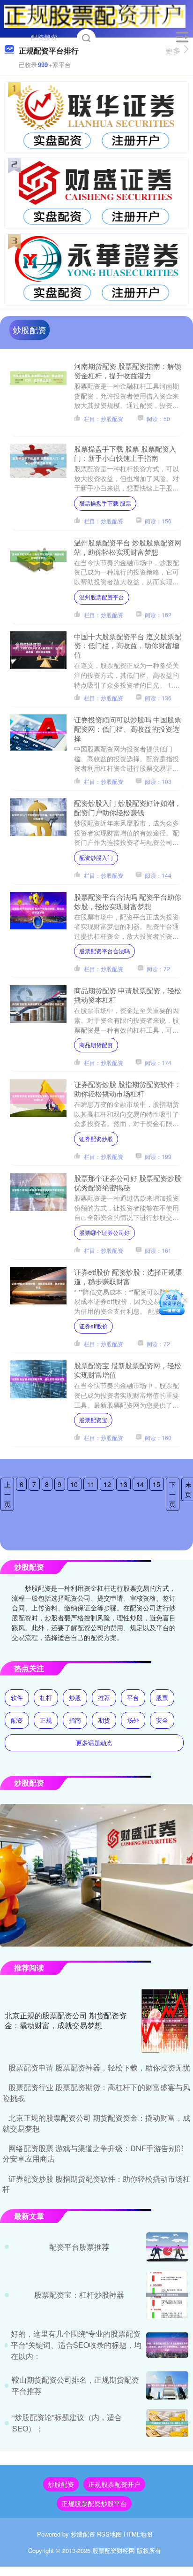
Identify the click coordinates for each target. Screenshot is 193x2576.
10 (74, 1484)
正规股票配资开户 (114, 2484)
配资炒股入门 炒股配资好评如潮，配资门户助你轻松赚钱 (128, 807)
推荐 (104, 1698)
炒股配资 (61, 2484)
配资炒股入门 (96, 857)
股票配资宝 (93, 1420)
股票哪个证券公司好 (104, 1232)
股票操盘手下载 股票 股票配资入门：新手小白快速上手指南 (125, 453)
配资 (17, 1720)
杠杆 (46, 1698)
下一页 (172, 1494)
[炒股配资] (95, 15)
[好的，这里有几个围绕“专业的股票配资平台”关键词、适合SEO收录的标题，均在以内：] (167, 2345)
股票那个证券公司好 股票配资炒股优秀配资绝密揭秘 (128, 1182)
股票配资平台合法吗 (104, 951)
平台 (133, 1698)
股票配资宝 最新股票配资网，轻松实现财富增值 (128, 1370)
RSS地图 (109, 2534)
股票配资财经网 (114, 2550)
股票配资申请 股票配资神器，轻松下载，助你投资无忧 (99, 2067)
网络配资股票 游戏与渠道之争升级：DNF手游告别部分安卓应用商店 (93, 2153)
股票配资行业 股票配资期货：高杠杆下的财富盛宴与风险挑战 (96, 2092)
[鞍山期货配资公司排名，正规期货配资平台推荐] (167, 2385)
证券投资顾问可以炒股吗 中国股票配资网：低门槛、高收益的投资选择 (128, 728)
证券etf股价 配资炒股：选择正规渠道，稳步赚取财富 (128, 1276)
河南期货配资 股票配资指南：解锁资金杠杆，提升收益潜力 (128, 370)
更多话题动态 (94, 1743)
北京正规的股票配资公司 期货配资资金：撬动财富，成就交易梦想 (66, 2020)
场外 (133, 1720)
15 (156, 1484)
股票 (162, 1698)
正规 (46, 1720)
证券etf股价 (93, 1326)
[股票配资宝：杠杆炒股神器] (167, 2295)
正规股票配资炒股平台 (94, 2503)
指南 (75, 1720)
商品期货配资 (96, 1045)
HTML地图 (138, 2534)
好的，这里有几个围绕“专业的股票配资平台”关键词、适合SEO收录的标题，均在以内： (76, 2345)
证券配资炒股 (96, 1138)
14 (140, 1484)
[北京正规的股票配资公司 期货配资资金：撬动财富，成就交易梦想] (165, 2021)
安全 (162, 1720)
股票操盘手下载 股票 (105, 503)
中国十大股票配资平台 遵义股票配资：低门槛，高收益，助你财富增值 (128, 645)
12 (107, 1484)
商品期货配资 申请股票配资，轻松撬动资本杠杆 (128, 995)
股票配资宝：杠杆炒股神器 (79, 2295)
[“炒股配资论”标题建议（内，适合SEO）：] (167, 2423)
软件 (17, 1698)
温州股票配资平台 (102, 597)
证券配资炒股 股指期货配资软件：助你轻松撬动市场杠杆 (128, 1089)
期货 (104, 1720)
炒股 (75, 1698)
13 (124, 1484)
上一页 (7, 1494)
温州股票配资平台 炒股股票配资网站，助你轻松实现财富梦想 (128, 547)
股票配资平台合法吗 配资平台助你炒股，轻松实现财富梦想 (128, 901)
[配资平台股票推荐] (167, 2247)
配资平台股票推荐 (79, 2247)
